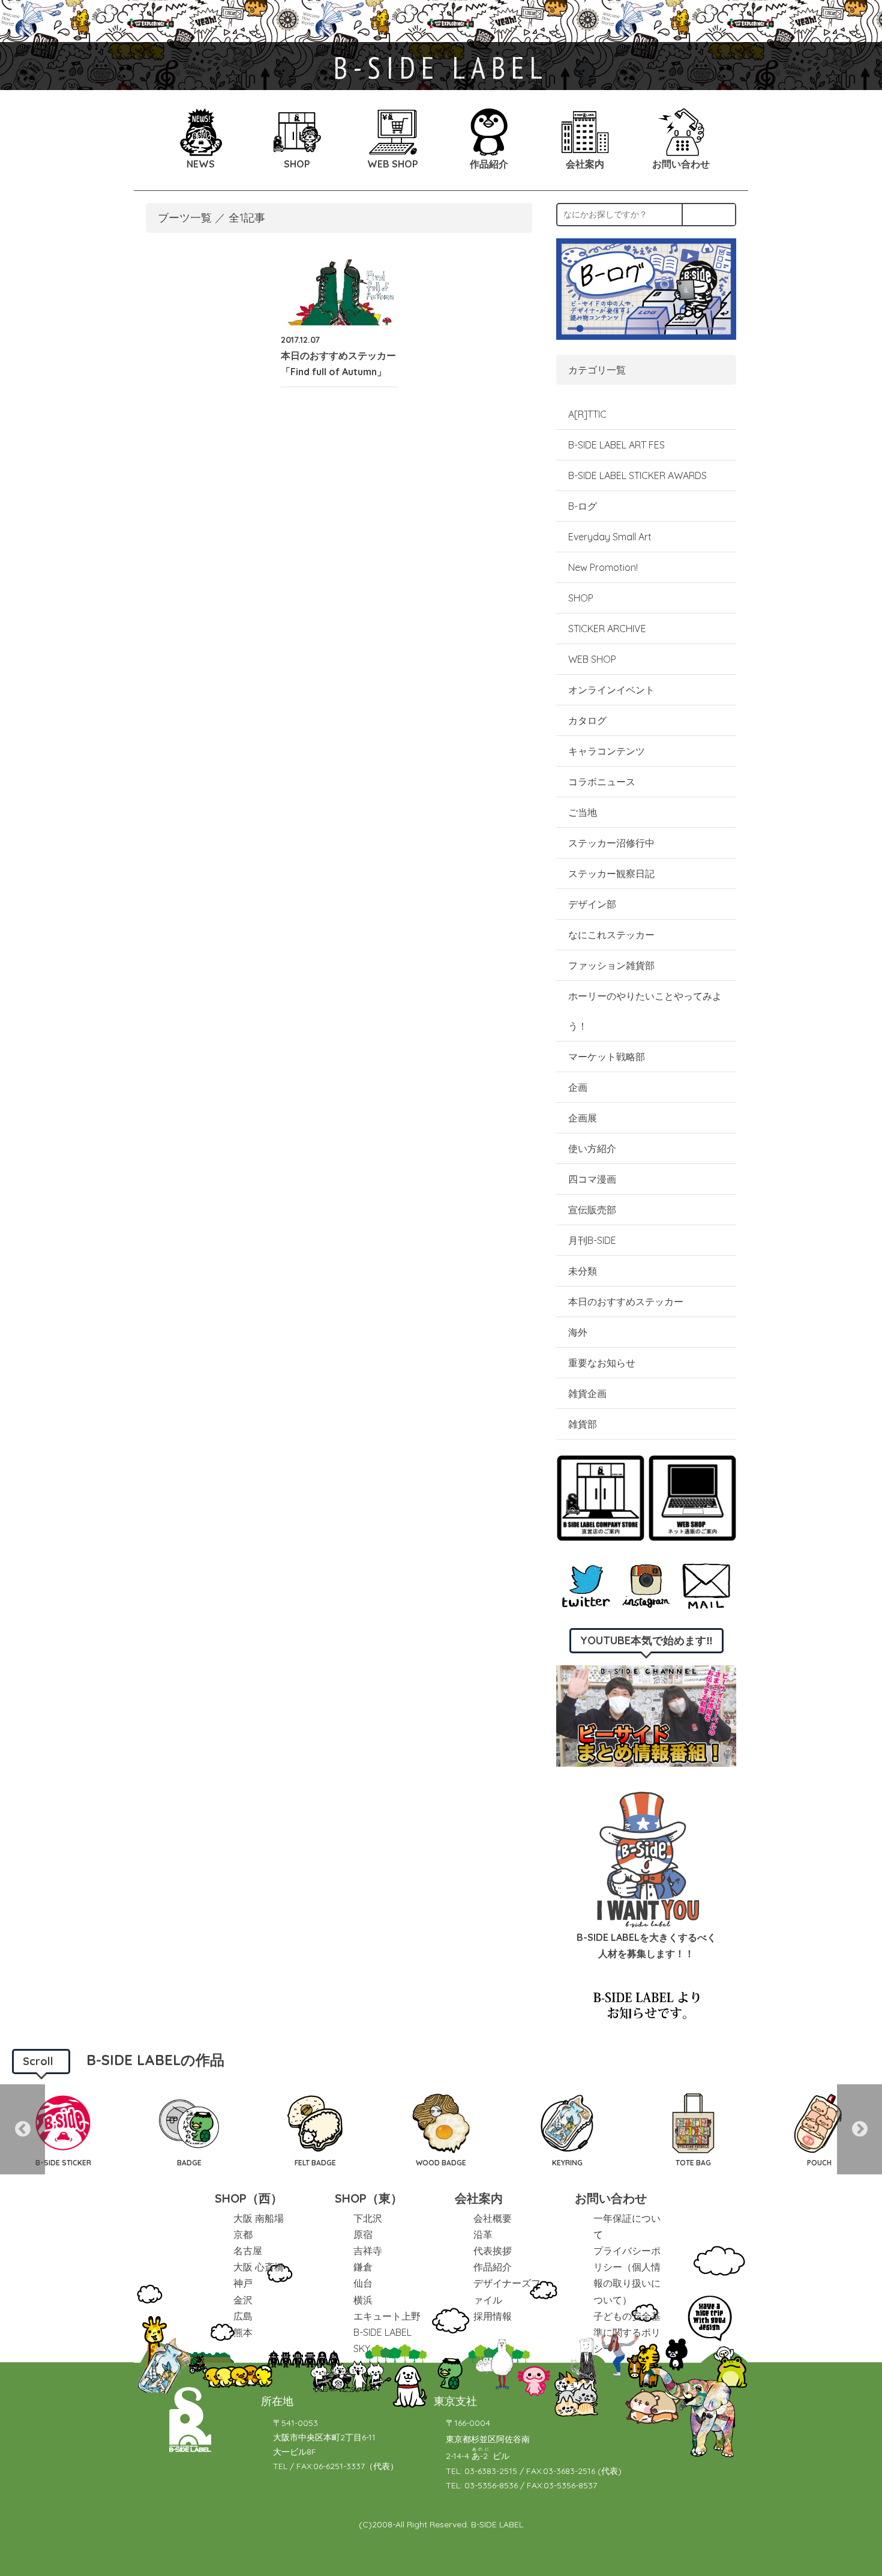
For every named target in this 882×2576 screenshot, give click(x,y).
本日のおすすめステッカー (626, 1302)
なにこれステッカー (611, 935)
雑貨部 (583, 1424)
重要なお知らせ (602, 1363)
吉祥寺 (368, 2251)
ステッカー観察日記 (611, 873)
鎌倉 (363, 2267)
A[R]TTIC (587, 414)
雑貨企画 (587, 1393)
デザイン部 (592, 904)
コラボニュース (602, 782)
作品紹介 (493, 2267)
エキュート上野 (387, 2316)
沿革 (483, 2234)
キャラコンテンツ (607, 751)
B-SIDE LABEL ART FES (616, 445)
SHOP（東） (369, 2198)
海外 (578, 1332)
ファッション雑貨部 (611, 965)
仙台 (363, 2283)
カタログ (587, 720)
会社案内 (479, 2198)
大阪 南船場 (259, 2218)
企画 (578, 1087)
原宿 (363, 2234)
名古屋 (248, 2251)
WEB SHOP (592, 659)
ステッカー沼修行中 (611, 843)
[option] (63, 2129)
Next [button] (859, 2129)
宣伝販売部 (592, 1210)
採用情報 (493, 2316)
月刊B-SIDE (592, 1240)
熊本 (243, 2332)
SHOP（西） (249, 2198)
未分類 (583, 1271)
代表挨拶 (493, 2251)
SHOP (581, 598)
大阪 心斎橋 (259, 2267)
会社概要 (493, 2218)
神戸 (243, 2283)
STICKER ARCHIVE (608, 629)
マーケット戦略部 (607, 1057)
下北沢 (368, 2218)
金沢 (243, 2300)
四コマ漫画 (592, 1179)
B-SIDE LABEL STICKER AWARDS (637, 475)
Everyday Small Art (610, 537)
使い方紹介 (592, 1148)
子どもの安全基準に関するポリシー (627, 2332)
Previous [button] (22, 2129)
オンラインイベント (611, 690)
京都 (243, 2234)
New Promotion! (603, 567)
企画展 (583, 1118)
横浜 (363, 2300)
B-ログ (583, 506)
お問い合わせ (611, 2198)
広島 (243, 2316)
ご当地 (583, 812)
